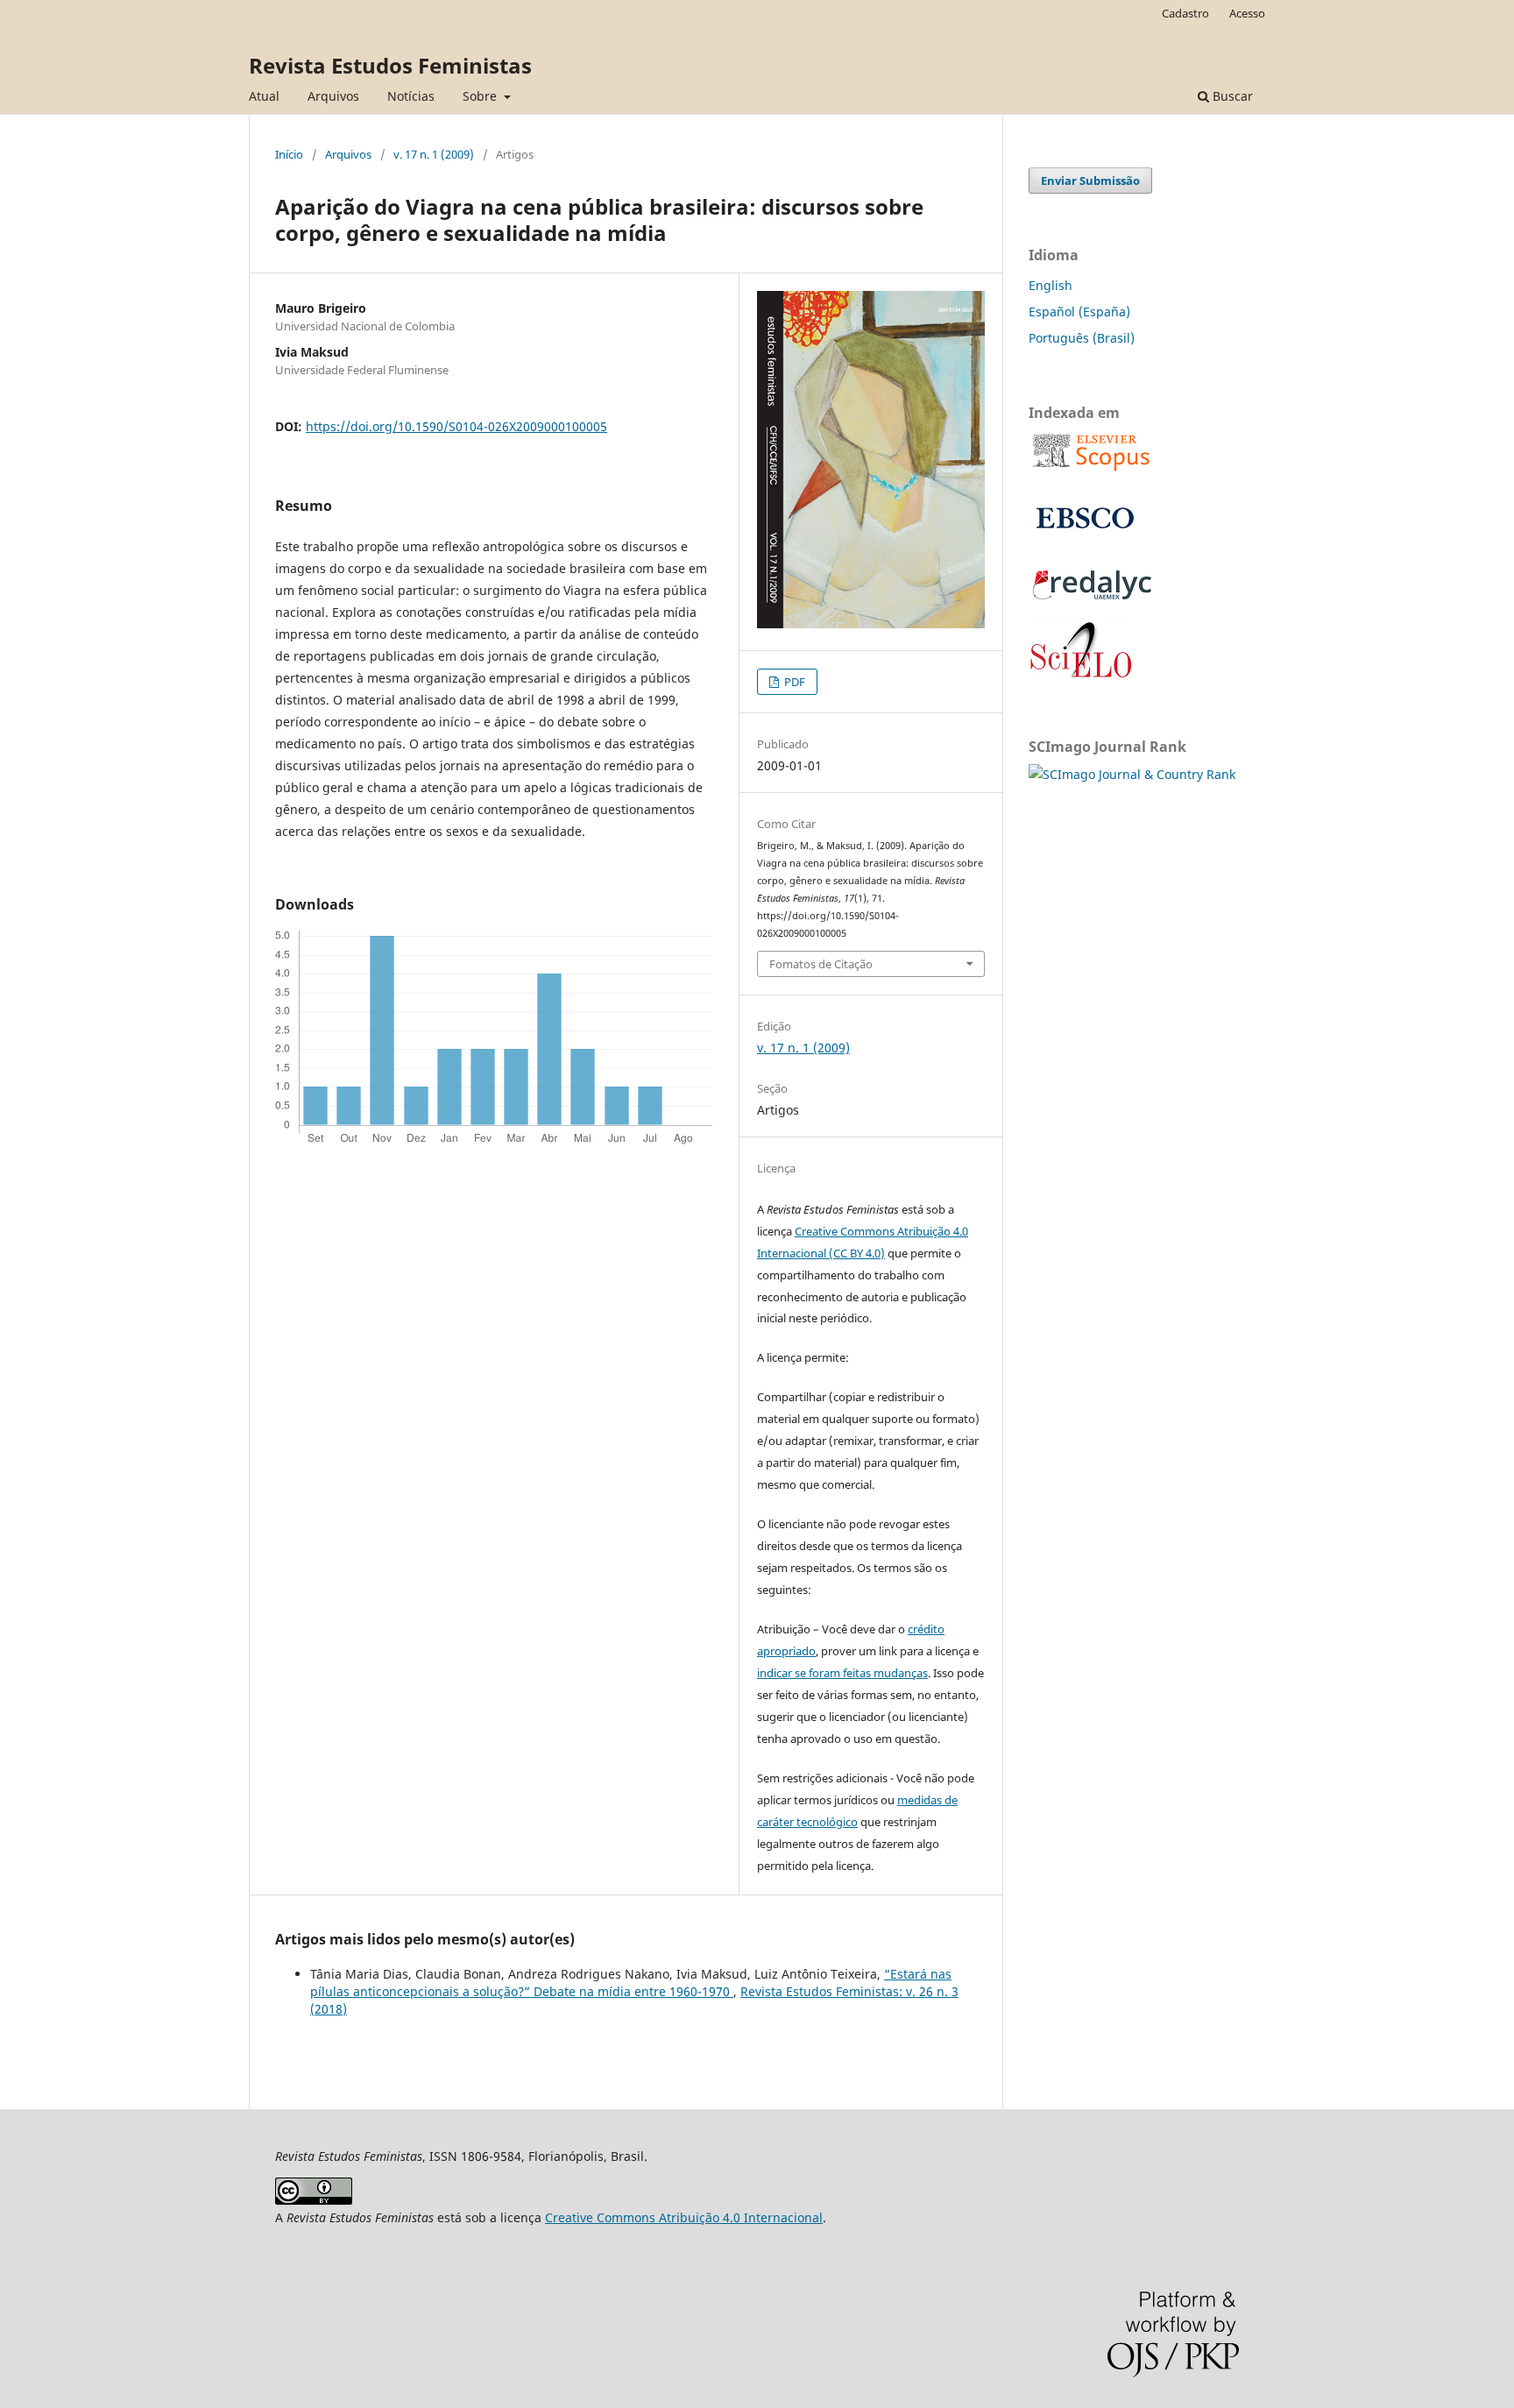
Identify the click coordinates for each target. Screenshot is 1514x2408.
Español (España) (1079, 312)
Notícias (411, 96)
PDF (793, 682)
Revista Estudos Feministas (390, 65)
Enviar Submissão (1090, 181)
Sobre (481, 96)
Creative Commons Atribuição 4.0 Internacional (684, 2217)
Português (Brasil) (1082, 338)
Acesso (1247, 13)
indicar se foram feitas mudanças (842, 1673)
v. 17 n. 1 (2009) (434, 154)
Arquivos (333, 96)
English (1051, 285)
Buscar (1231, 96)
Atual (264, 96)
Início (289, 154)
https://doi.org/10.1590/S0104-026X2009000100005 (456, 426)
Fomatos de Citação (821, 964)
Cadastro (1185, 13)
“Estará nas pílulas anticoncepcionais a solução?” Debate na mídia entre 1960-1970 (631, 1983)
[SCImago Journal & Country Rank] (1132, 774)
